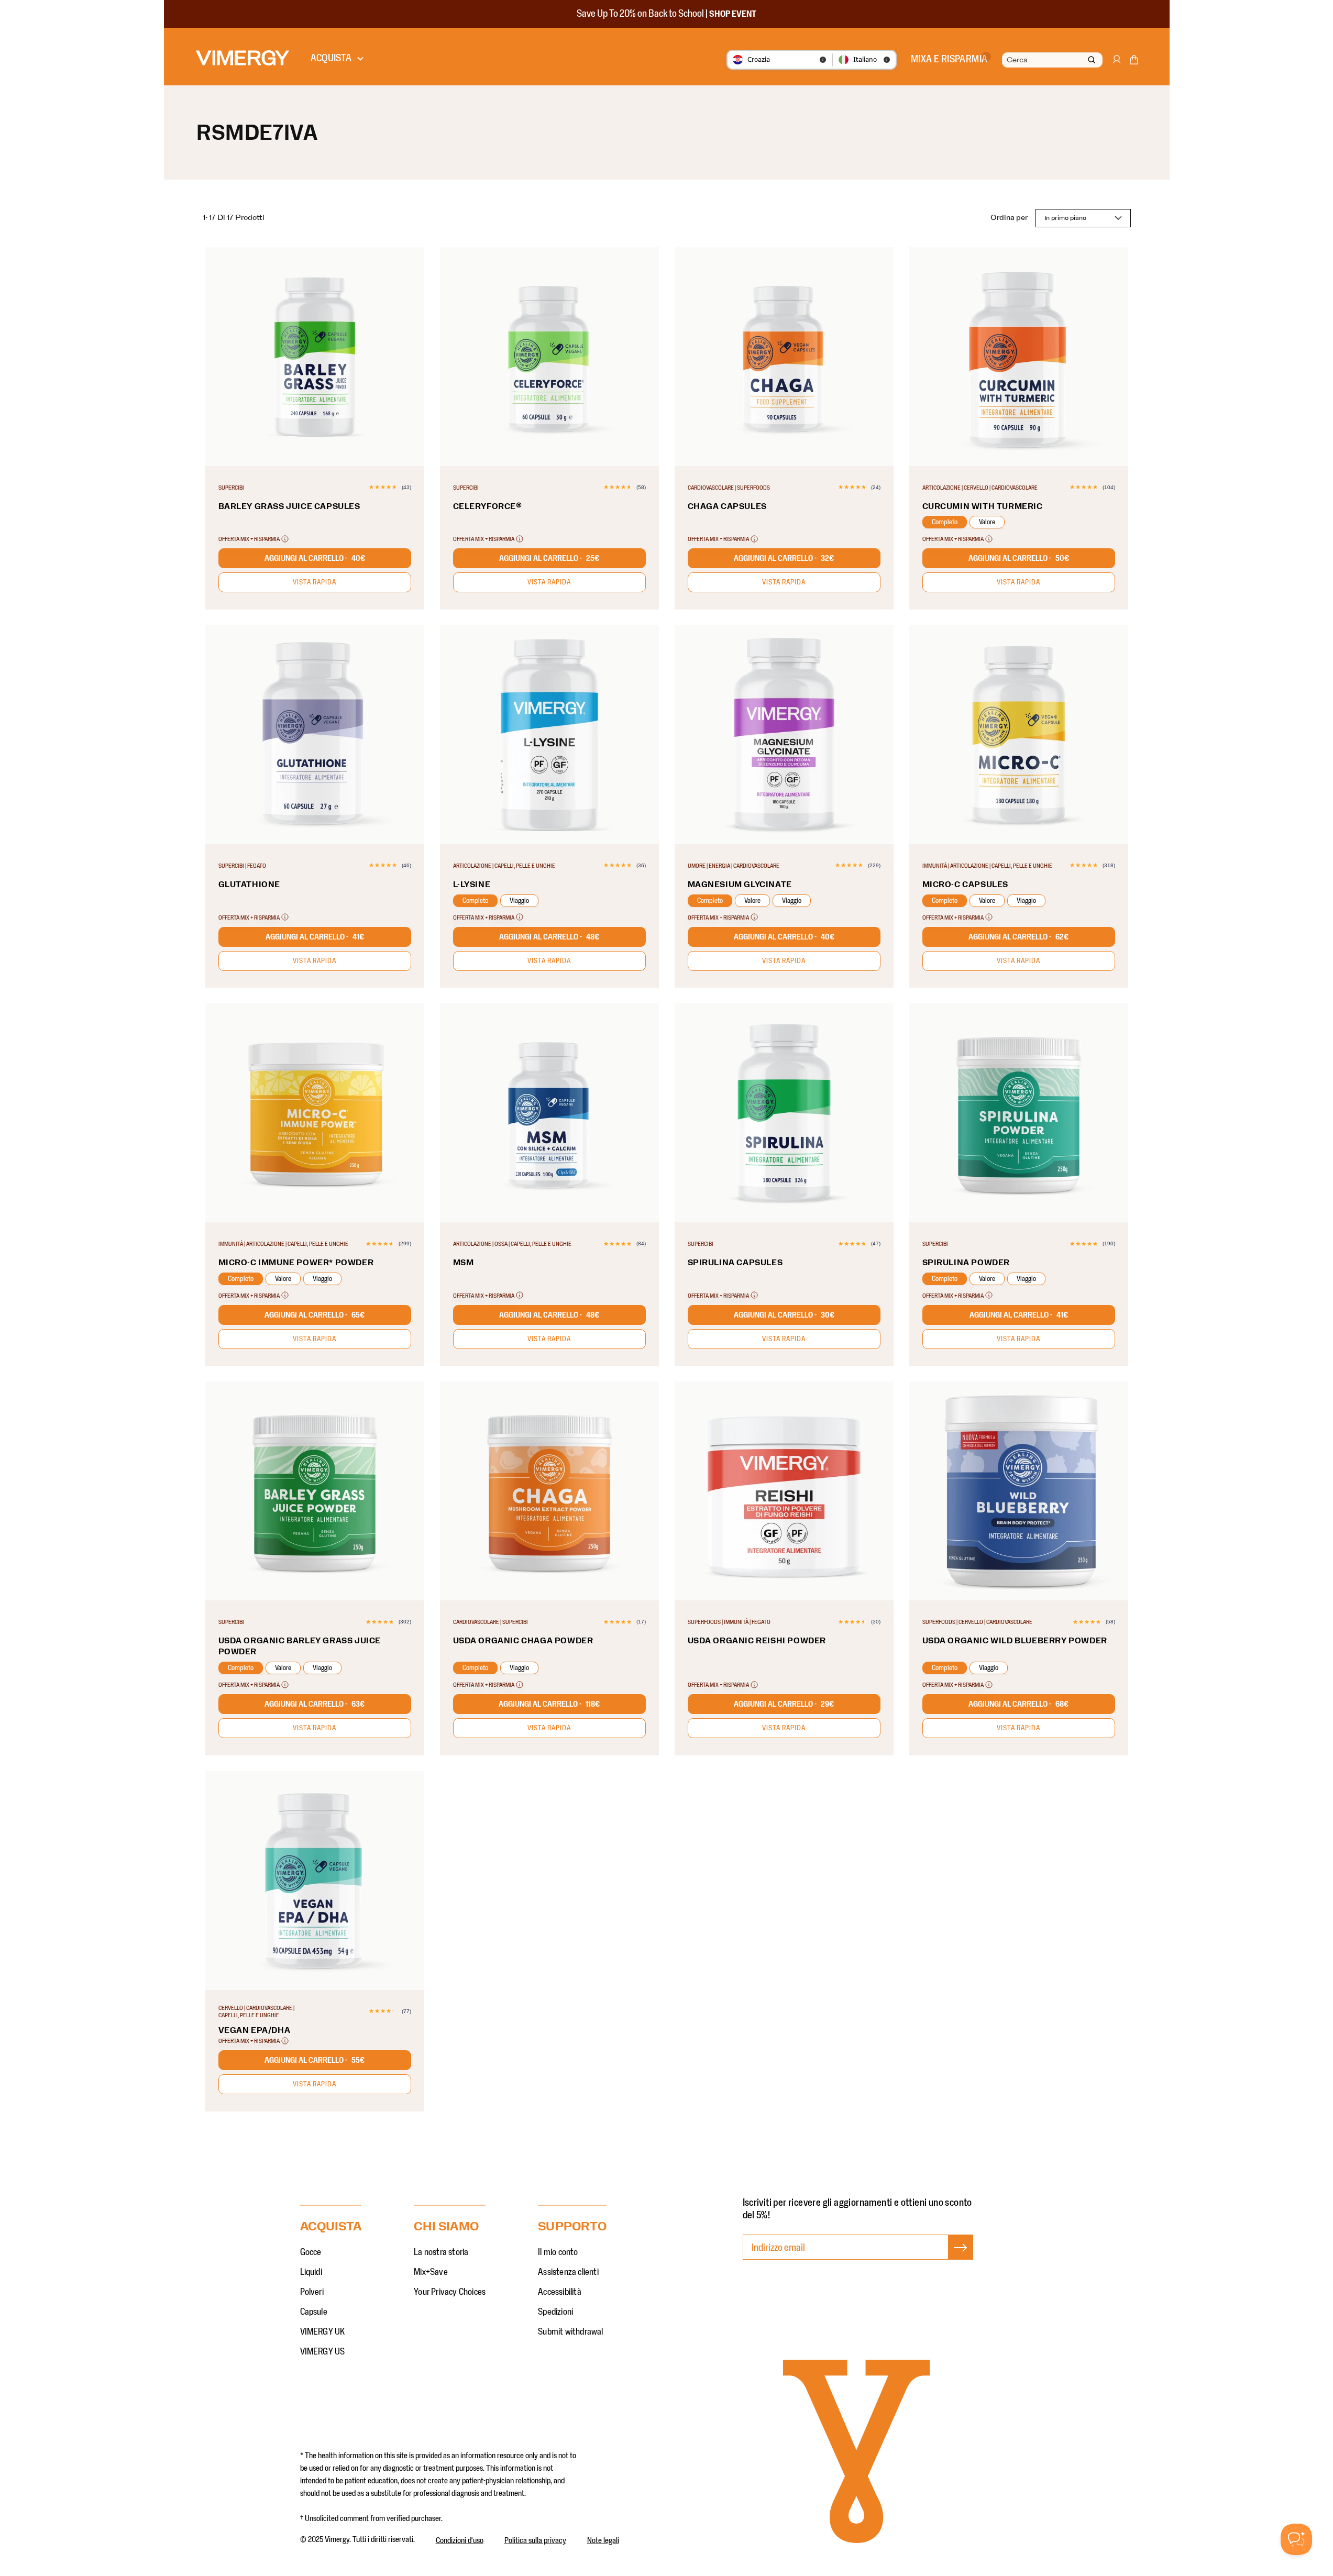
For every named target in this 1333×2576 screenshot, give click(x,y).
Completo (945, 522)
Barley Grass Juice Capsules (289, 506)
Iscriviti (960, 2258)
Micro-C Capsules (966, 885)
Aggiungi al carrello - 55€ (315, 2060)
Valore (987, 522)
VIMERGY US (323, 2352)
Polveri (312, 2292)
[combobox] (1051, 60)
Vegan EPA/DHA (255, 2030)
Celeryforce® (488, 506)
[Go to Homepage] (243, 58)
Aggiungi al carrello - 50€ (1019, 558)
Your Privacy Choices (450, 2292)
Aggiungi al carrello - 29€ (784, 1704)
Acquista (331, 58)
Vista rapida (315, 582)
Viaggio (519, 901)
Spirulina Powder (966, 1263)
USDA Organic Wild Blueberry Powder (1015, 1641)
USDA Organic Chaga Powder (523, 1641)
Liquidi (311, 2272)
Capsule (314, 2312)
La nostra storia (441, 2252)
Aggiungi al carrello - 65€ (315, 1315)
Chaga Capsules (727, 506)
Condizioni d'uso (460, 2540)
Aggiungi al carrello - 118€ (549, 1704)
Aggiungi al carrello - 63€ (315, 1704)
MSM (464, 1263)
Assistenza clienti (568, 2272)
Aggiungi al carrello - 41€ (315, 937)
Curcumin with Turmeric (983, 506)
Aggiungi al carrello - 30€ (784, 1315)
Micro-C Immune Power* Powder (296, 1263)
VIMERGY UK (323, 2332)
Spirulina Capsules (735, 1263)
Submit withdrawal (570, 2332)
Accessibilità (560, 2292)
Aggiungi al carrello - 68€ (1018, 1704)
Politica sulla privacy (535, 2540)
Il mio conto (558, 2252)
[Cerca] (1092, 60)
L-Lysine (472, 885)
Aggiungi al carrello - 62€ (1018, 937)
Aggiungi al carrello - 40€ (315, 558)
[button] (1134, 62)
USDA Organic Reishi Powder (757, 1641)
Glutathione (250, 885)
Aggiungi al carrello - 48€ (549, 937)
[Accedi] (1116, 64)
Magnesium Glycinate (740, 885)
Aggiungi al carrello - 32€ (784, 558)
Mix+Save (431, 2272)
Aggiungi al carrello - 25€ (549, 558)
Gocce (311, 2252)
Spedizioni (555, 2312)
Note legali (603, 2540)
